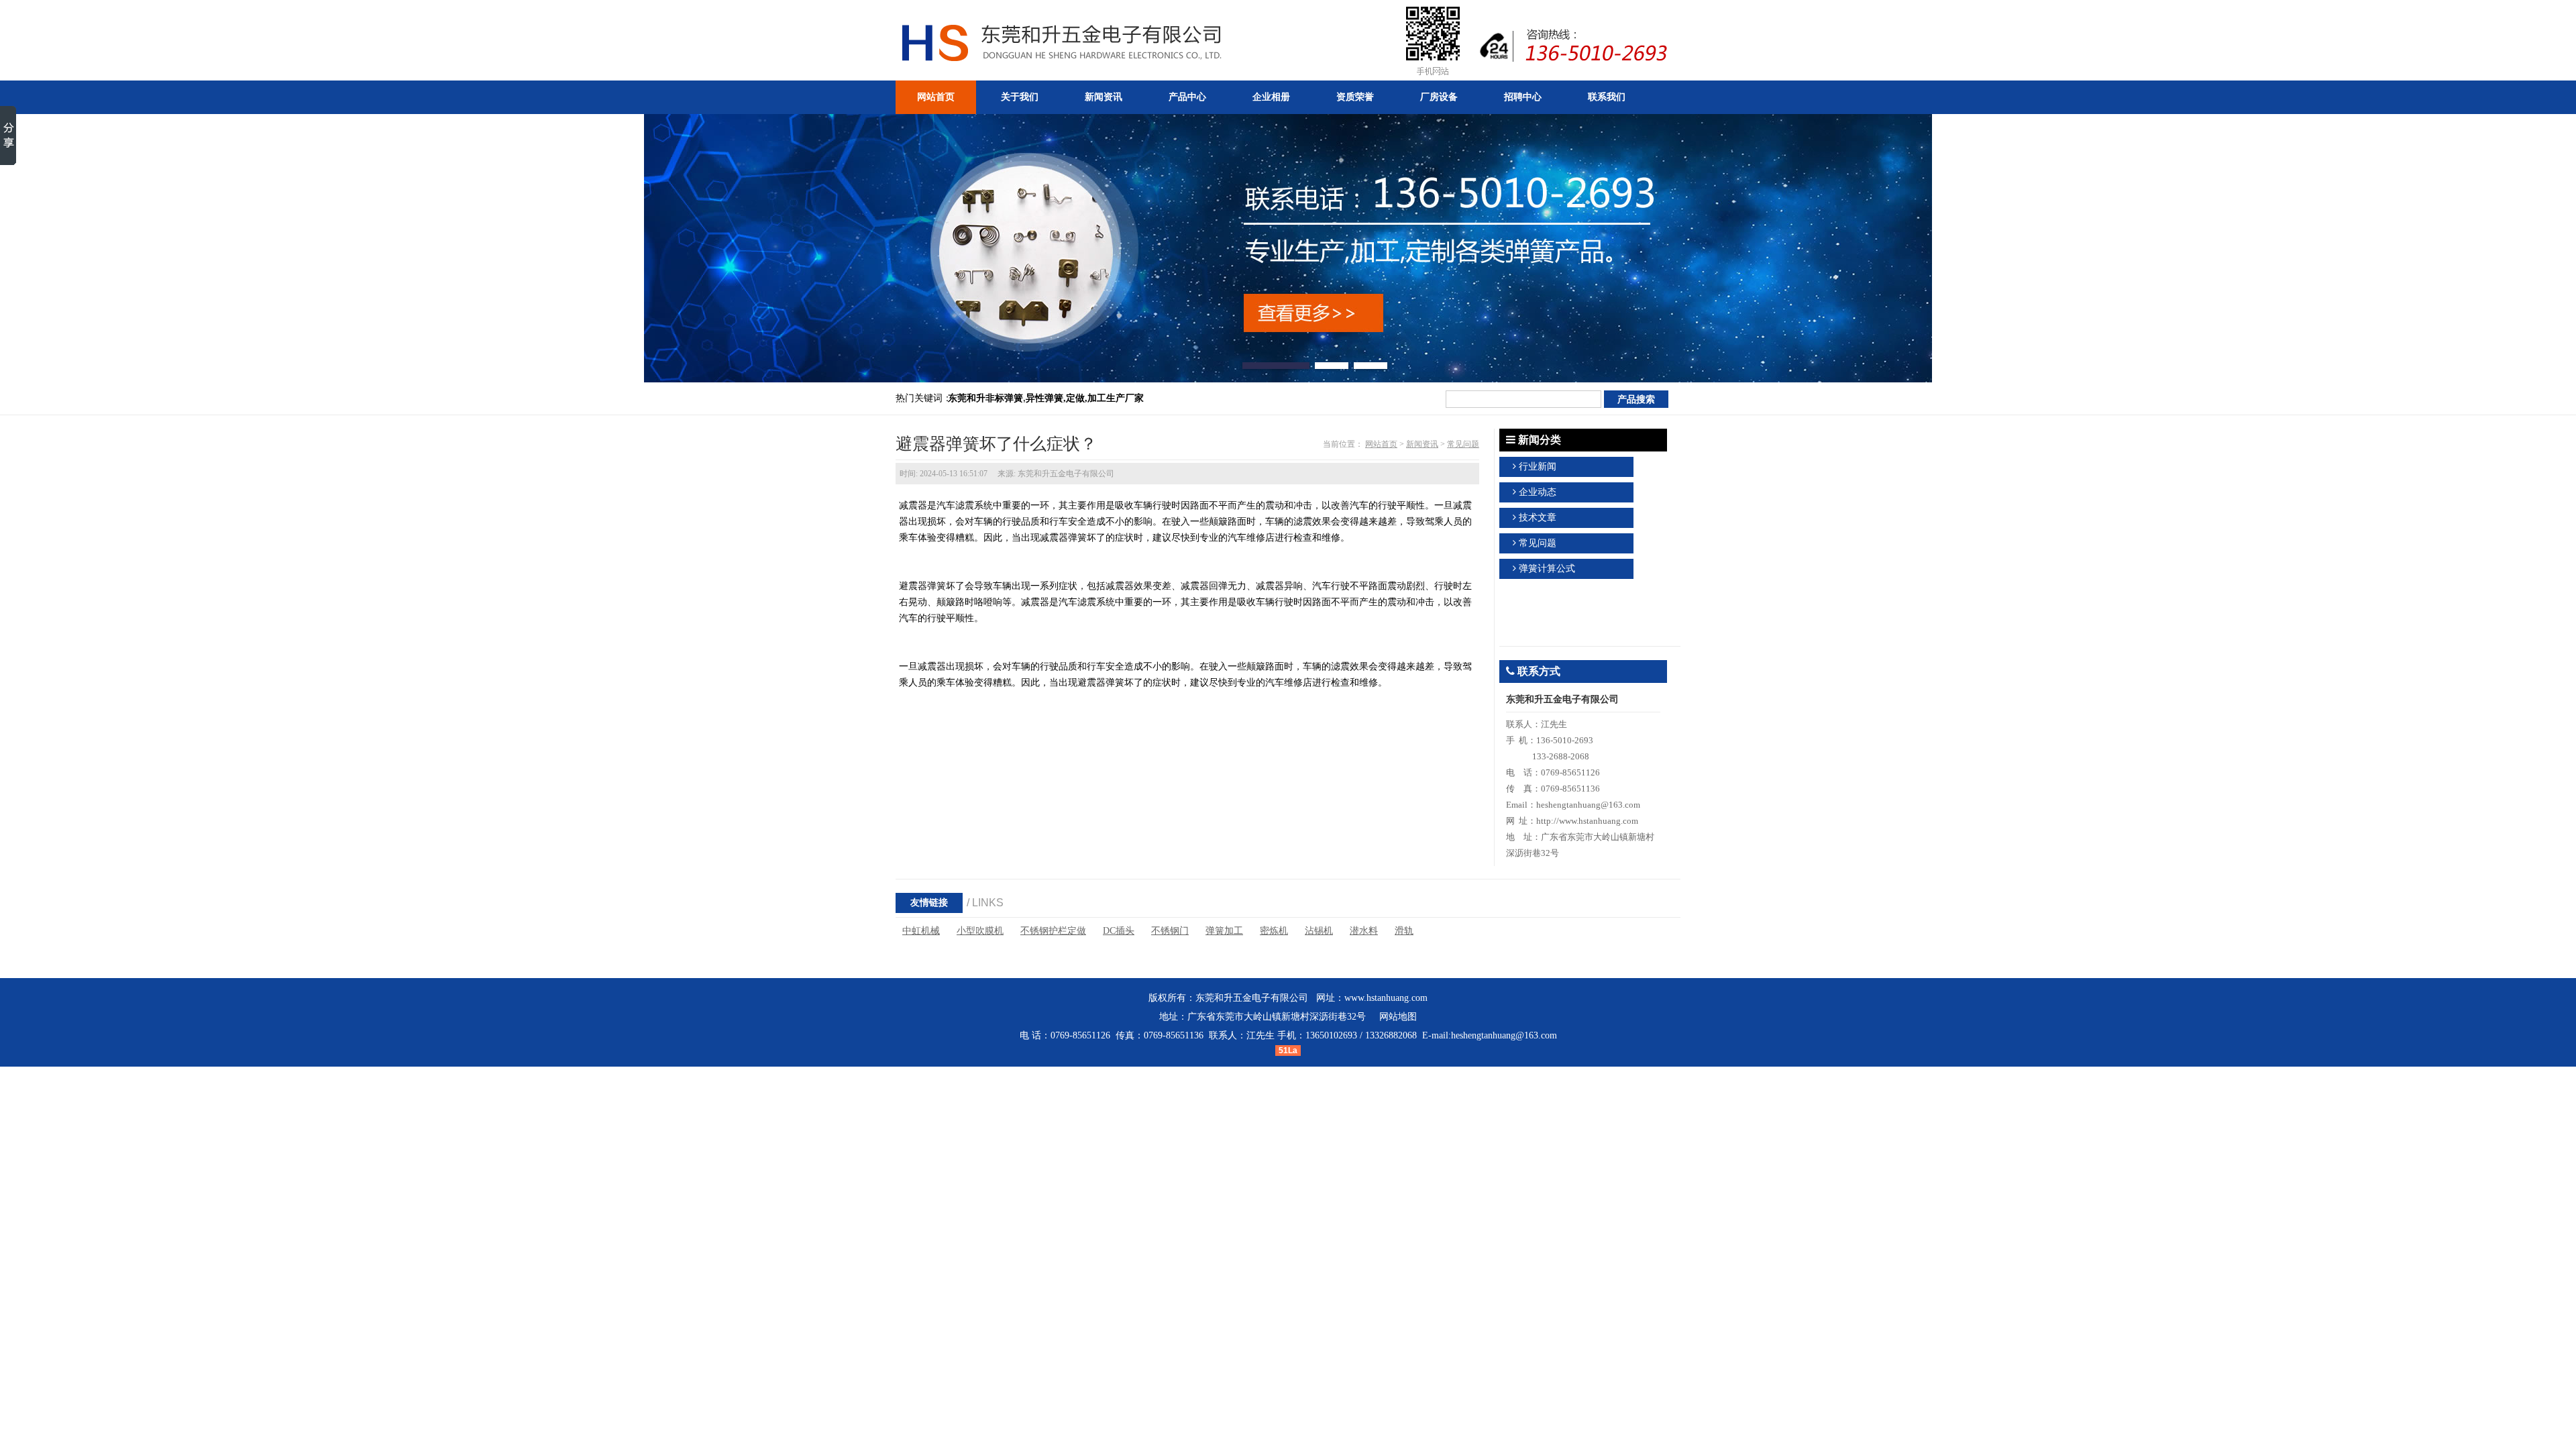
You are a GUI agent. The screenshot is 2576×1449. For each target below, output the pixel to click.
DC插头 (1119, 931)
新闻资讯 (1422, 444)
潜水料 (1364, 931)
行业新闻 (1538, 467)
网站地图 (1398, 1017)
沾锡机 (1319, 931)
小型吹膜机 (980, 931)
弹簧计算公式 (1547, 569)
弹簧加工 (1224, 931)
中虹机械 (921, 931)
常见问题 (1463, 444)
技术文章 (1538, 518)
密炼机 (1274, 931)
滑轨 (1404, 931)
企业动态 (1538, 492)
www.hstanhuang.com (1386, 998)
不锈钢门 (1170, 931)
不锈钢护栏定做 (1053, 931)
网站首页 (1381, 444)
